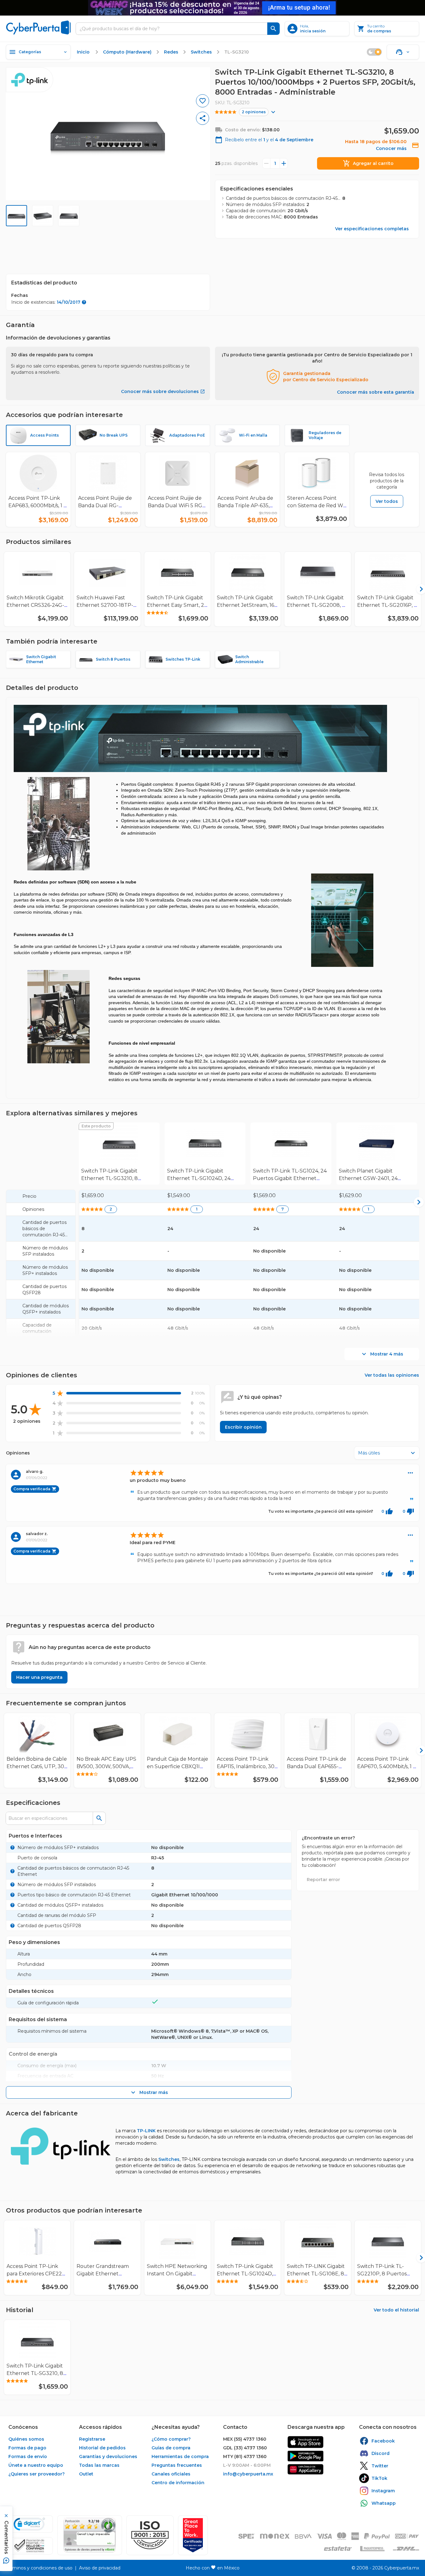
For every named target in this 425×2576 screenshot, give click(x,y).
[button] (150, 2535)
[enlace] (306, 2442)
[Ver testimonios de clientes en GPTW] (193, 2535)
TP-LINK (146, 2131)
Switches (169, 2159)
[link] (119, 1154)
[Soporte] (403, 52)
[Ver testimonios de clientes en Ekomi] (90, 2535)
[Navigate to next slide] (417, 589)
